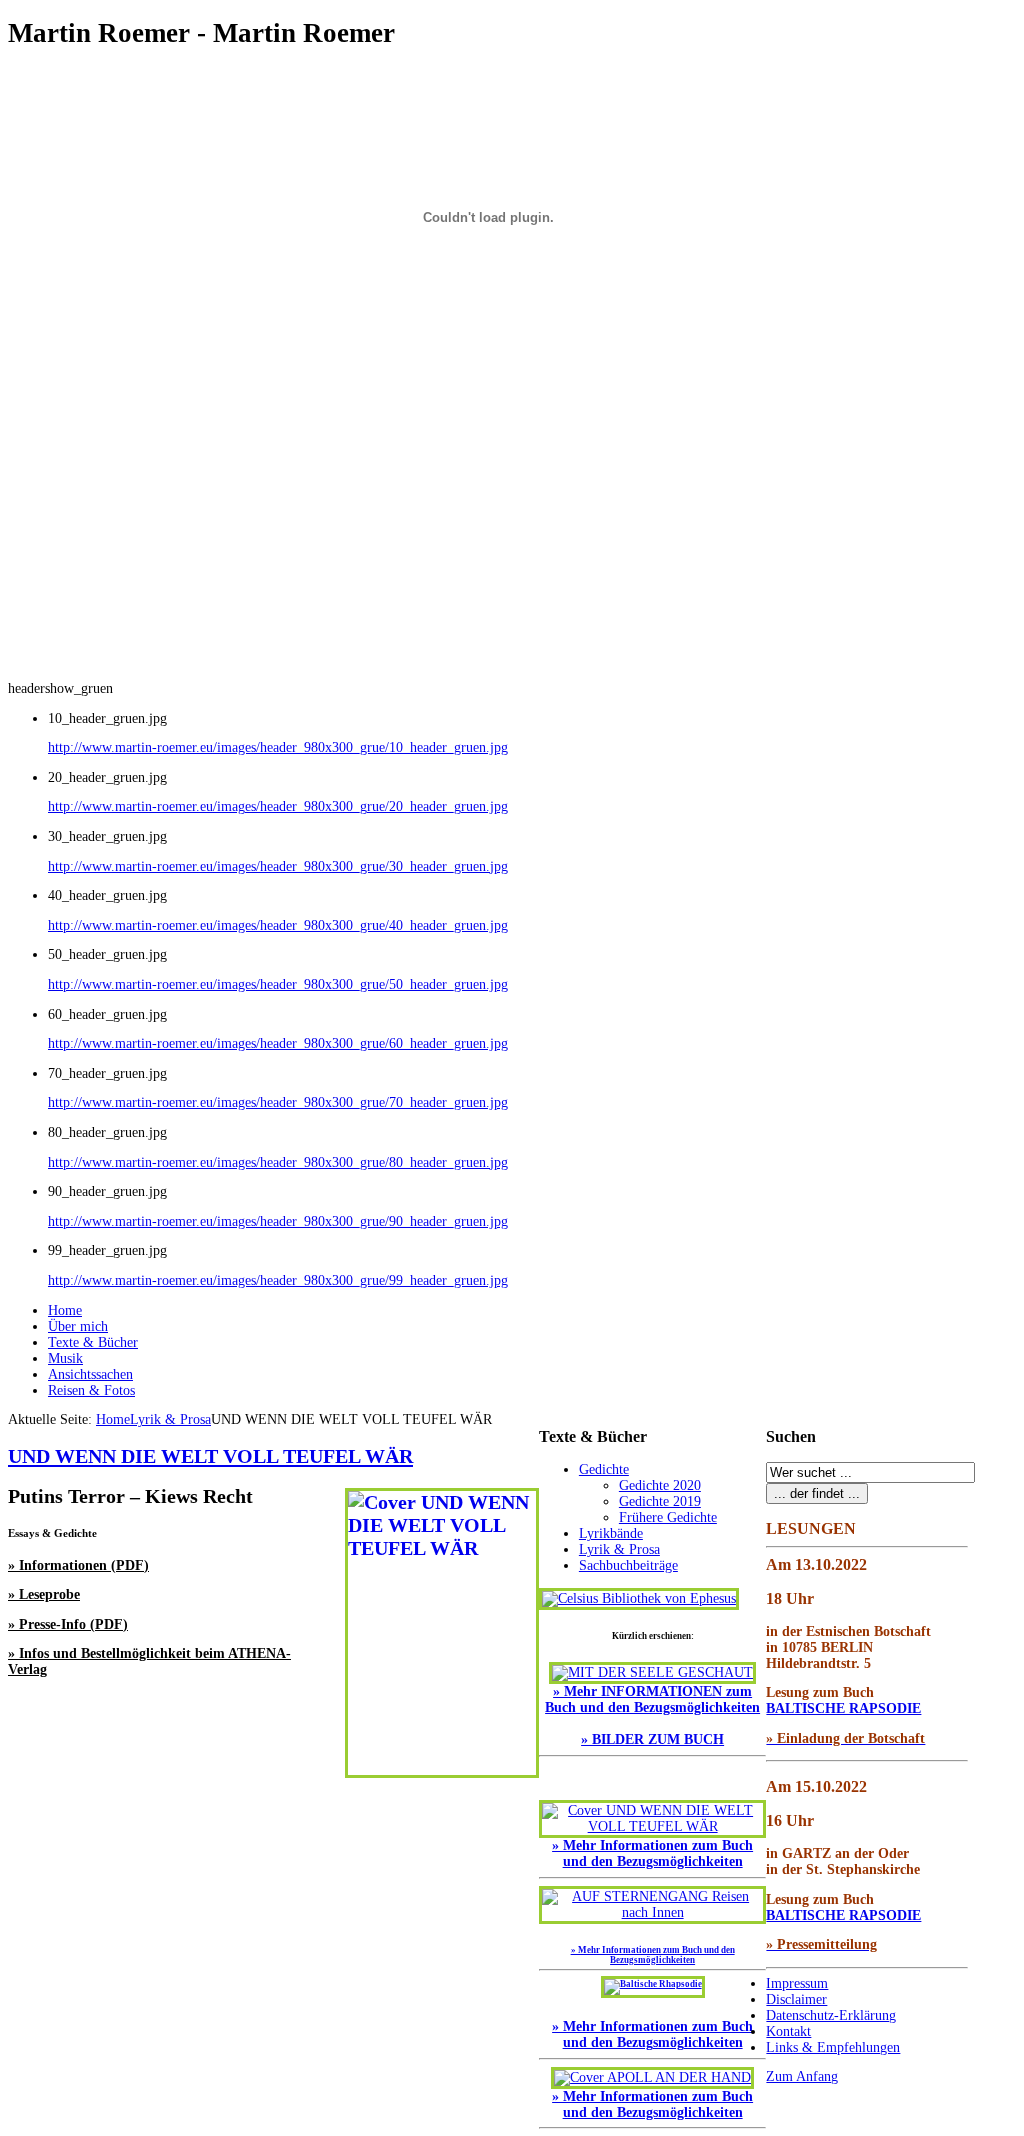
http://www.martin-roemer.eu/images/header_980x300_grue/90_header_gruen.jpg (278, 1221)
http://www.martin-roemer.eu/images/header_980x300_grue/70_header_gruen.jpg (278, 1102)
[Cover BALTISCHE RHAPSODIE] (653, 1984)
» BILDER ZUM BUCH (652, 1739)
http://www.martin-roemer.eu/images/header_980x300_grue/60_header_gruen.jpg (278, 1043)
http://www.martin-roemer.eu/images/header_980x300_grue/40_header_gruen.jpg (278, 925)
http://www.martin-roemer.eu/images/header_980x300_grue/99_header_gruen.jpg (278, 1280)
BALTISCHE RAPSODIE (843, 1708)
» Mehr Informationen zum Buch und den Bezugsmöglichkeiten (652, 2034)
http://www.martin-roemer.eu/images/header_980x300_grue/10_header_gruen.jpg (278, 747)
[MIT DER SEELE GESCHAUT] (652, 1672)
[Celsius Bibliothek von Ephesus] (639, 1598)
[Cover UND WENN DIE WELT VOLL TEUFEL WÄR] (653, 1826)
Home (113, 1419)
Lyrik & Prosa (170, 1419)
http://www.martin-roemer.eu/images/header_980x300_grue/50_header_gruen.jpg (278, 984)
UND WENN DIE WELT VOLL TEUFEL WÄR (210, 1456)
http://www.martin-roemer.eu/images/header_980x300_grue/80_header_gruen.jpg (278, 1162)
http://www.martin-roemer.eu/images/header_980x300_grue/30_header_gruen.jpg (278, 866)
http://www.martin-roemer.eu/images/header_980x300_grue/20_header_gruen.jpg (278, 806)
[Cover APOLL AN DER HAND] (652, 2077)
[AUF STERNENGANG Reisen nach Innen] (653, 1912)
